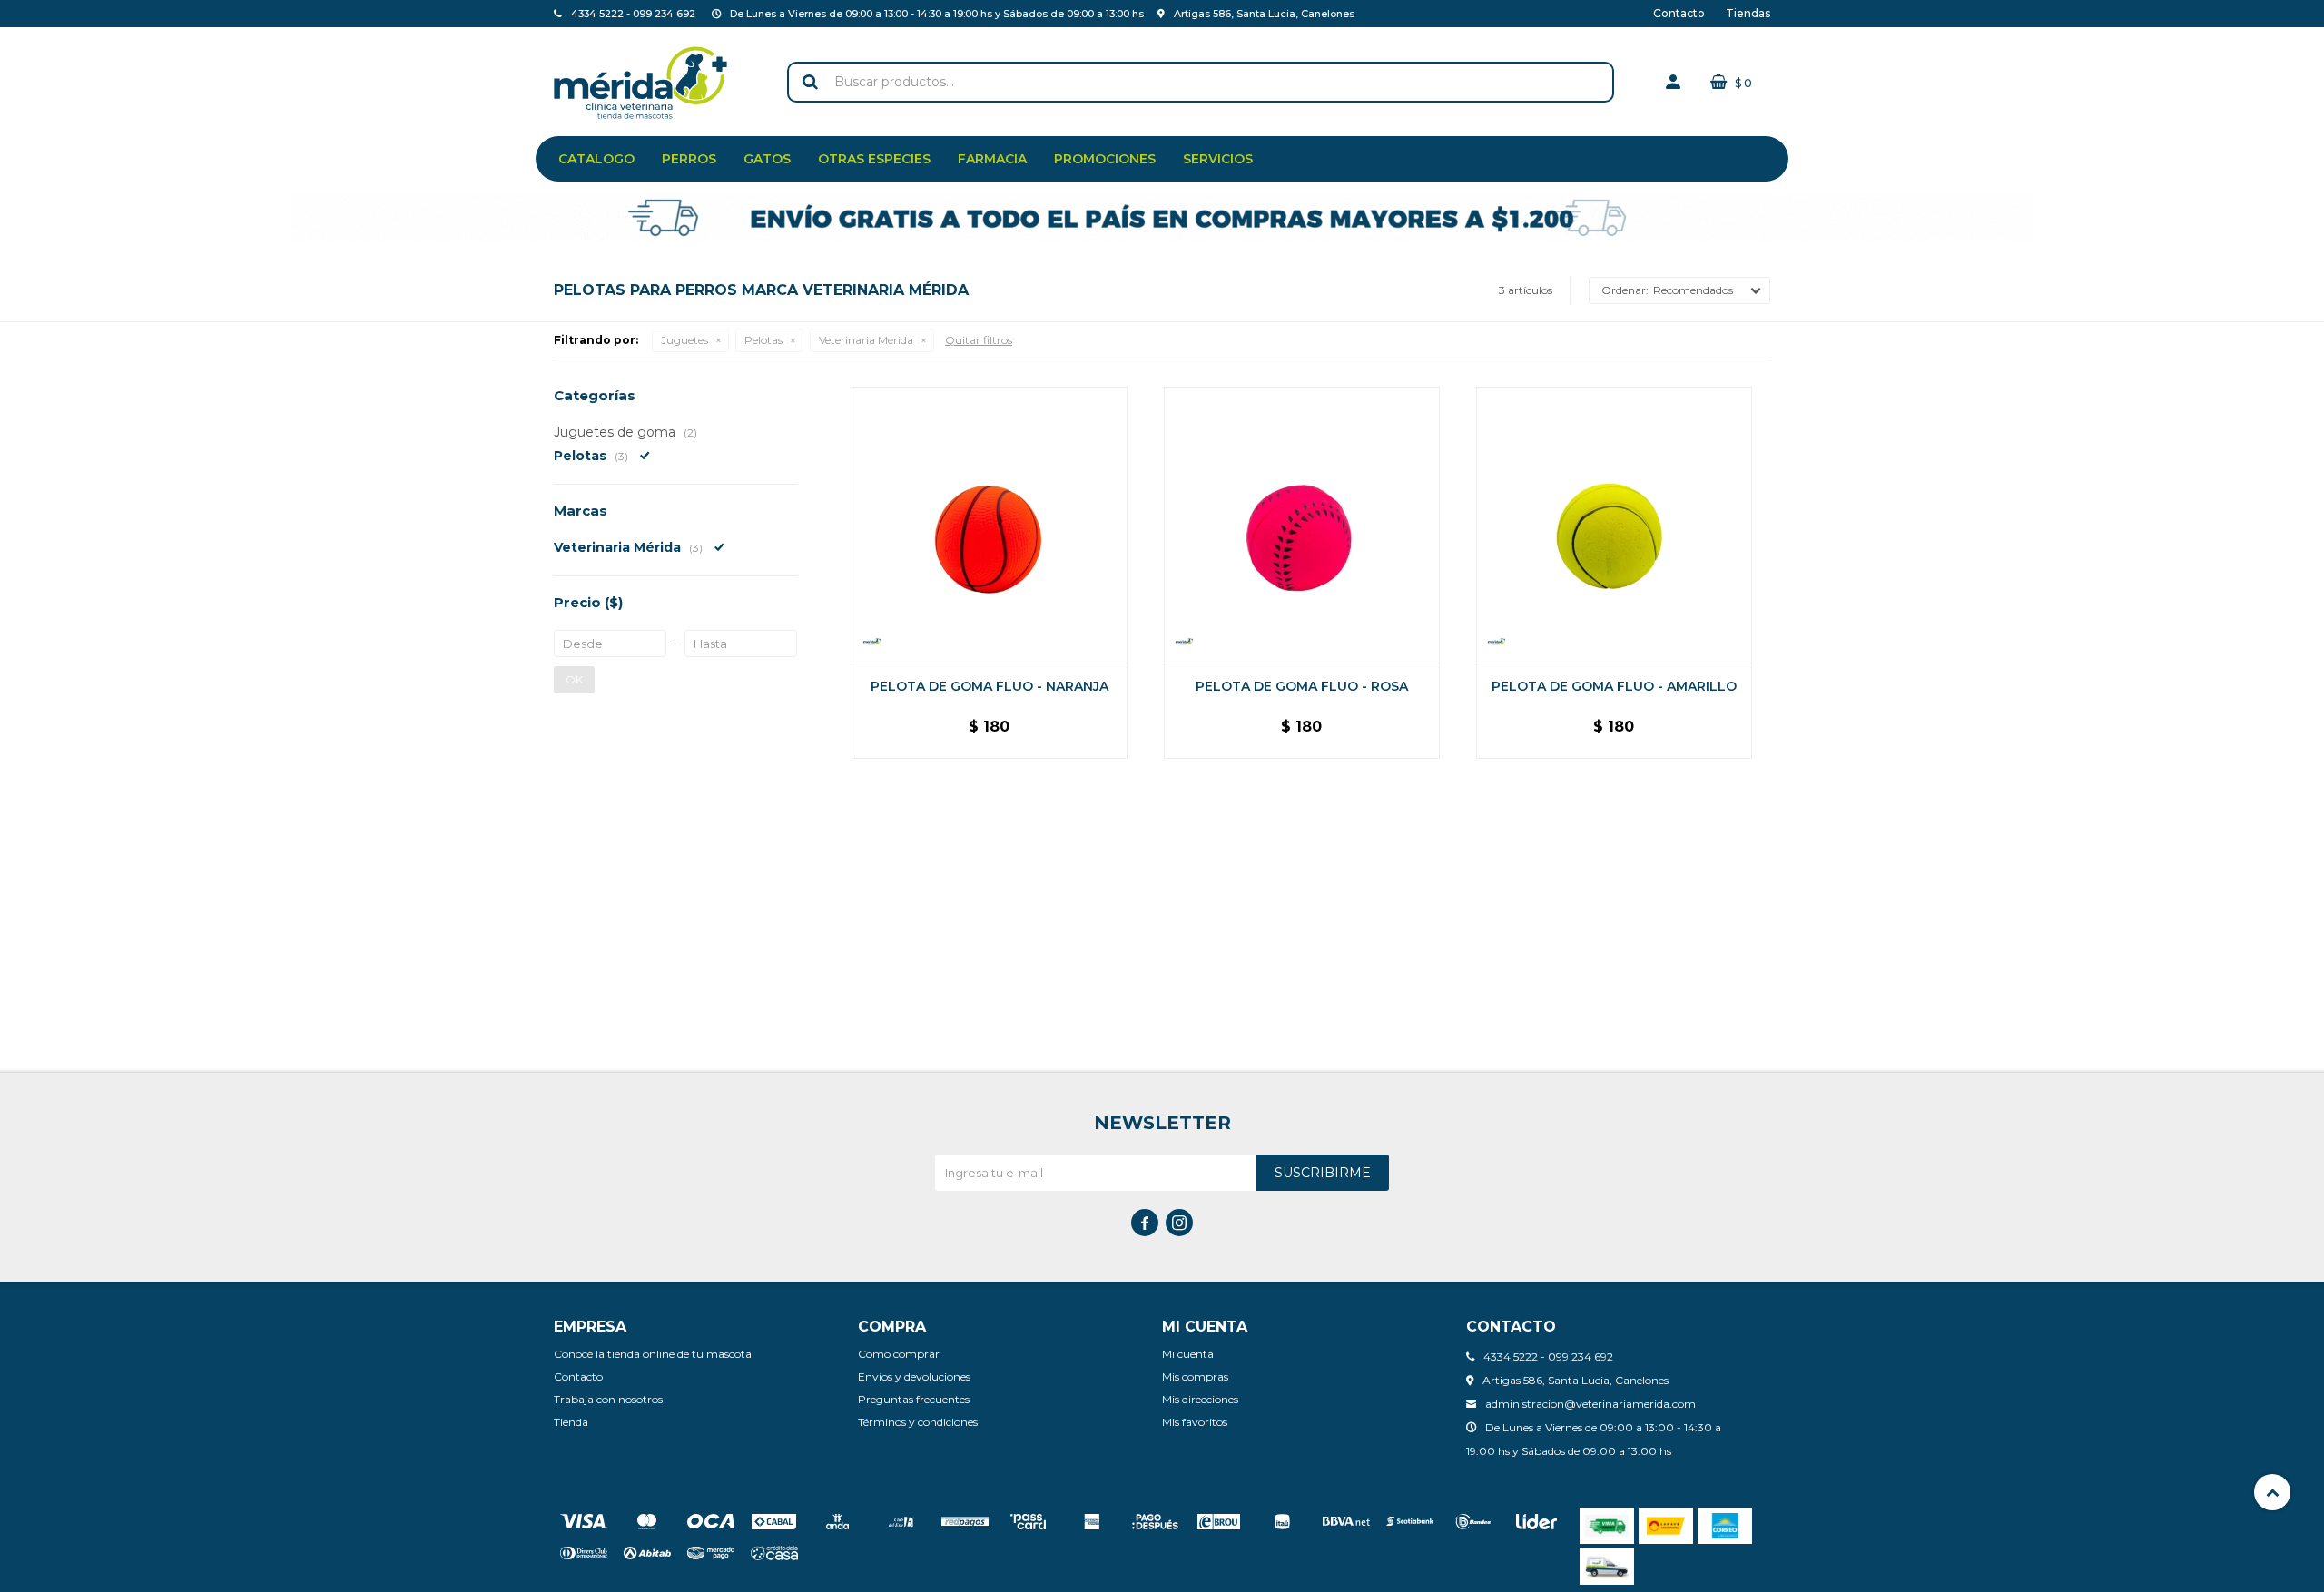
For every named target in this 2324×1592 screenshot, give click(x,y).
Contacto (1679, 13)
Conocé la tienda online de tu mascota (653, 1354)
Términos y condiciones (918, 1422)
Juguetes (684, 340)
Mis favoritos (1195, 1422)
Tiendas (1748, 13)
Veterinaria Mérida (866, 340)
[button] (810, 82)
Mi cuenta (1188, 1354)
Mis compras (1195, 1376)
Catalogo (596, 159)
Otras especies (874, 159)
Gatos (767, 159)
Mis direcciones (1200, 1399)
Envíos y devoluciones (914, 1376)
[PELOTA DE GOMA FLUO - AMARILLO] (1614, 525)
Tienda (571, 1422)
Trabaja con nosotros (608, 1399)
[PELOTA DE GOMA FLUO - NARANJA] (990, 525)
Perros (689, 159)
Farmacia (992, 159)
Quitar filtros (979, 340)
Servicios (1218, 159)
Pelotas (763, 340)
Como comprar (899, 1354)
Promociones (1105, 159)
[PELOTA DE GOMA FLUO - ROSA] (1302, 525)
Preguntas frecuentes (914, 1399)
